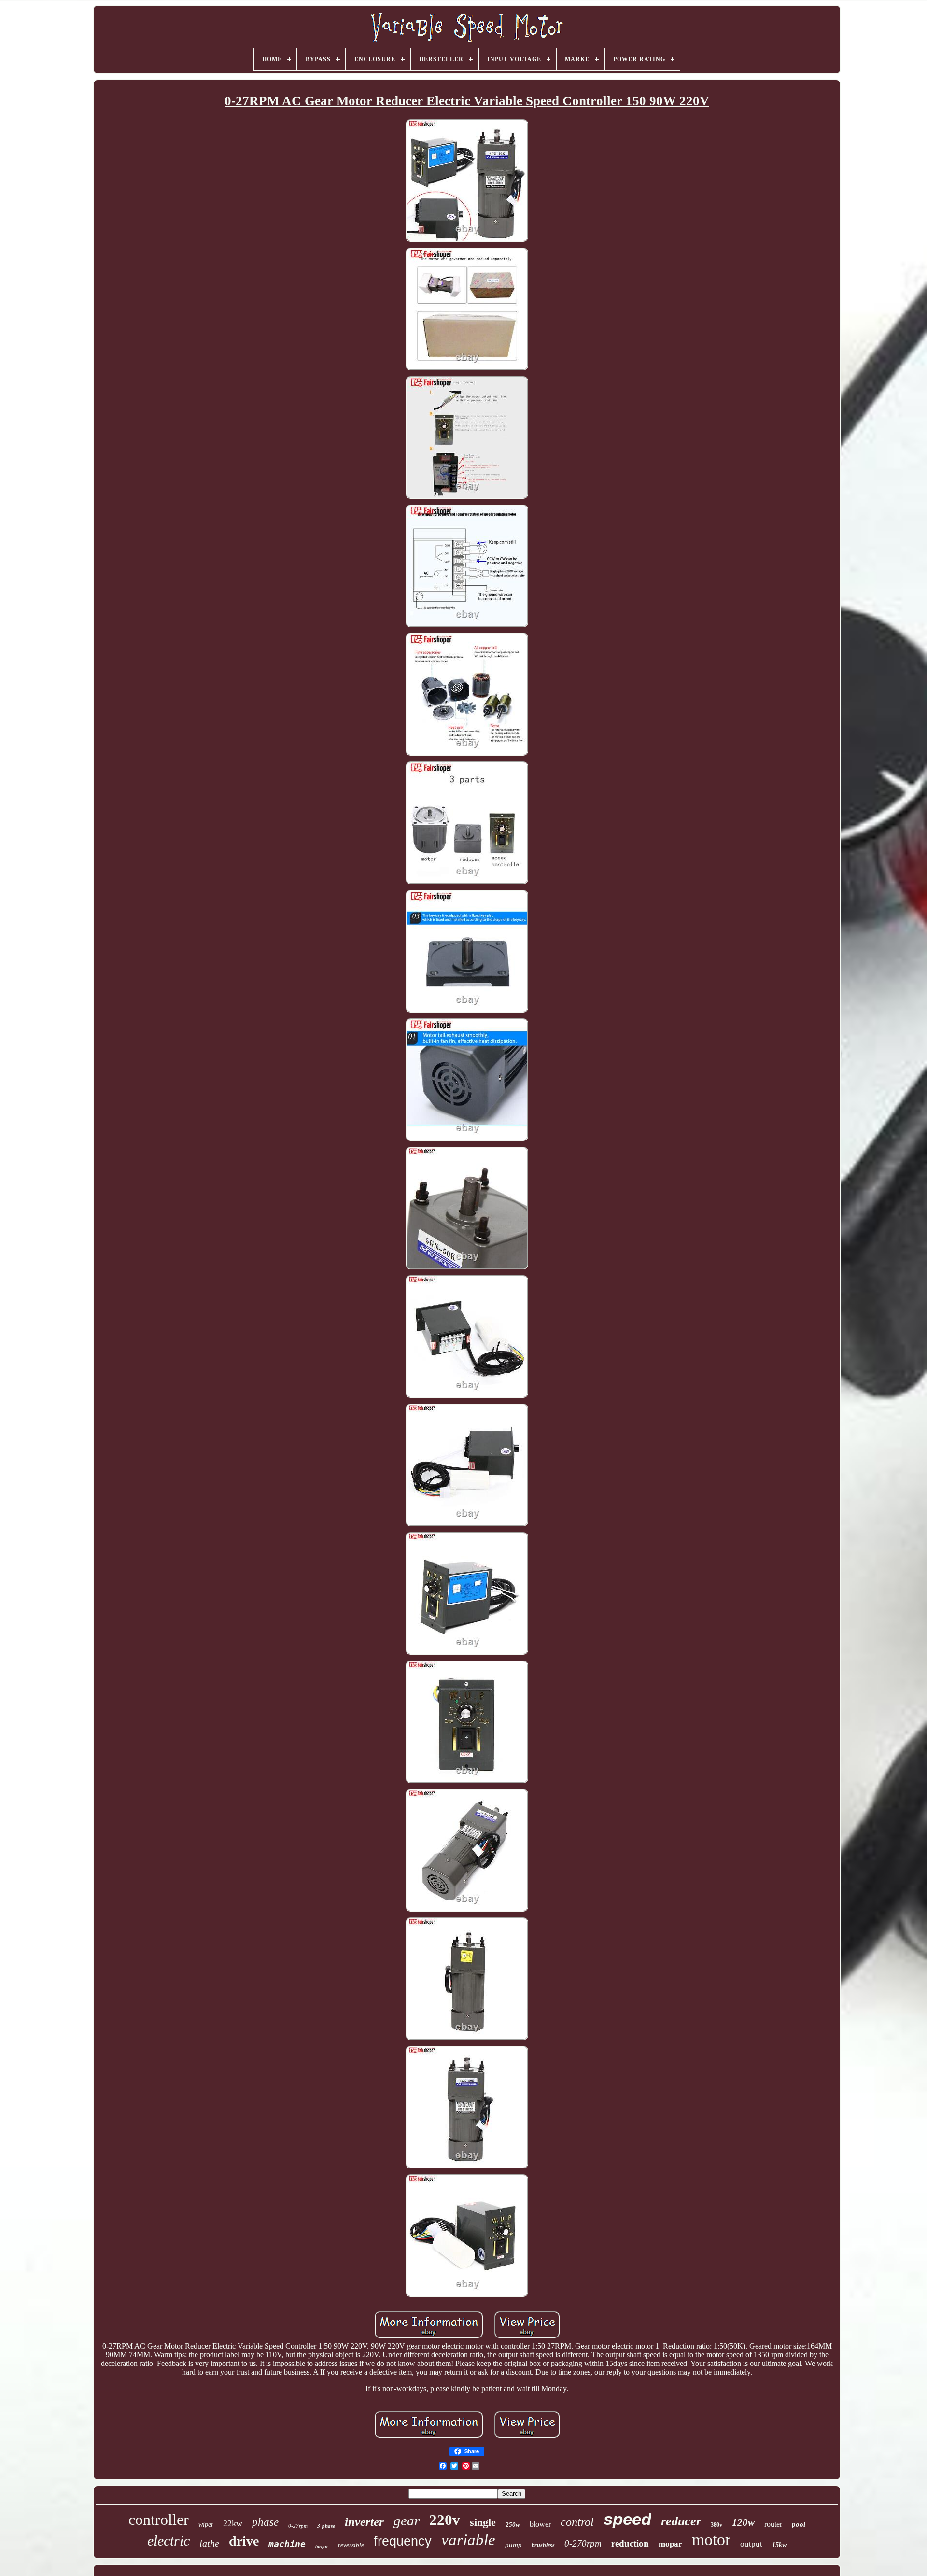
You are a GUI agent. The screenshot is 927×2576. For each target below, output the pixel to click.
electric (169, 2541)
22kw (233, 2523)
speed (627, 2519)
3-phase (326, 2526)
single (483, 2522)
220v (445, 2520)
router (773, 2524)
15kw (779, 2545)
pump (513, 2545)
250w (513, 2525)
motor (711, 2540)
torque (322, 2546)
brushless (543, 2545)
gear (407, 2520)
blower (540, 2524)
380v (716, 2525)
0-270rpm (583, 2543)
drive (244, 2541)
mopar (670, 2544)
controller (159, 2520)
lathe (209, 2543)
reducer (681, 2521)
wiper (206, 2525)
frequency (403, 2541)
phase (265, 2522)
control (577, 2522)
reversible (351, 2545)
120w (743, 2522)
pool (799, 2524)
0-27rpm (298, 2526)
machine (287, 2544)
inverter (364, 2522)
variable (468, 2540)
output (751, 2544)
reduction (630, 2543)
